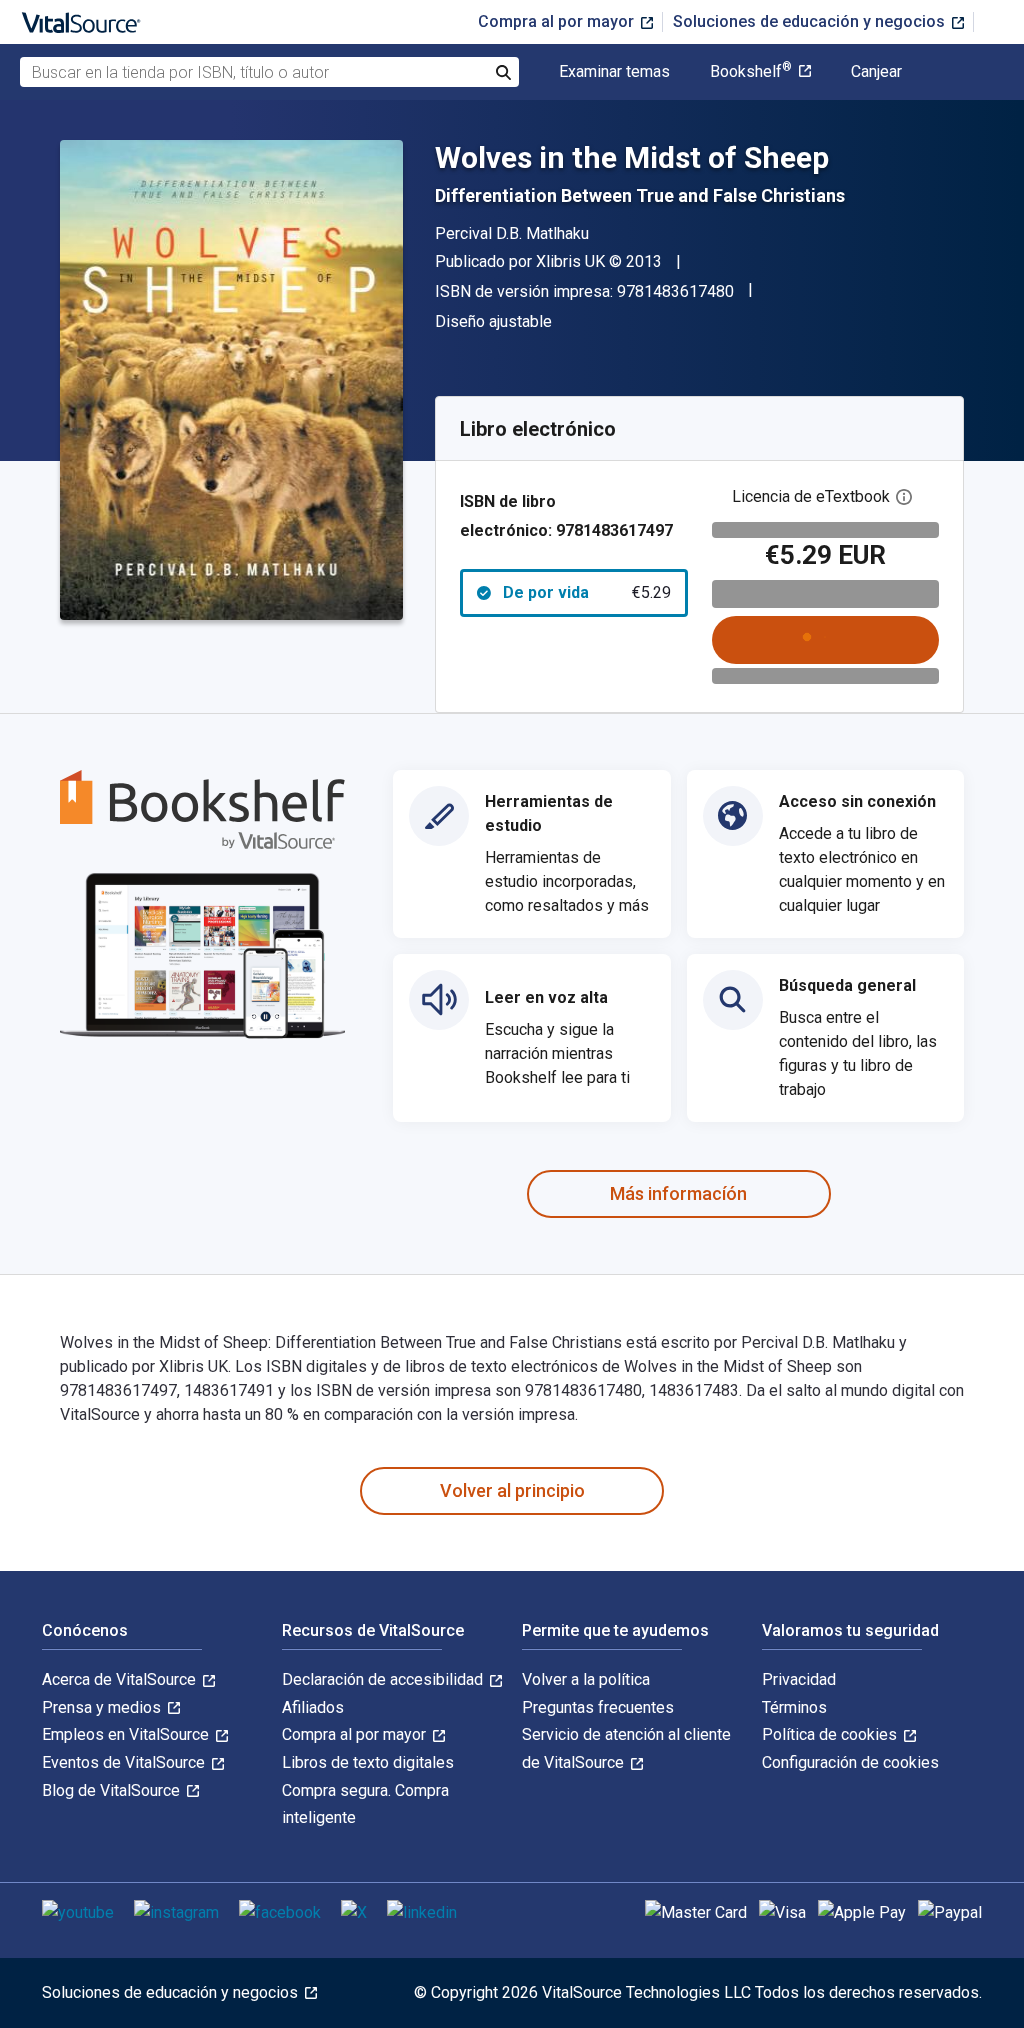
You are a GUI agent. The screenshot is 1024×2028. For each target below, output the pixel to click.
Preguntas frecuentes (598, 1707)
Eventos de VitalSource (125, 1762)
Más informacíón (678, 1193)
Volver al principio (512, 1490)
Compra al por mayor (558, 21)
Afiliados (313, 1707)
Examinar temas (614, 72)
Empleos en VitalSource (127, 1734)
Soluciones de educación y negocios (811, 21)
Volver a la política (586, 1679)
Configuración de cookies (850, 1762)
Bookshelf (751, 72)
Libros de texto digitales (368, 1762)
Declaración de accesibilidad (384, 1679)
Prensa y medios (103, 1707)
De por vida (587, 592)
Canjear (876, 72)
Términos (794, 1707)
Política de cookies (831, 1734)
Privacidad (799, 1679)
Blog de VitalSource (113, 1790)
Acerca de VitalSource (121, 1679)
